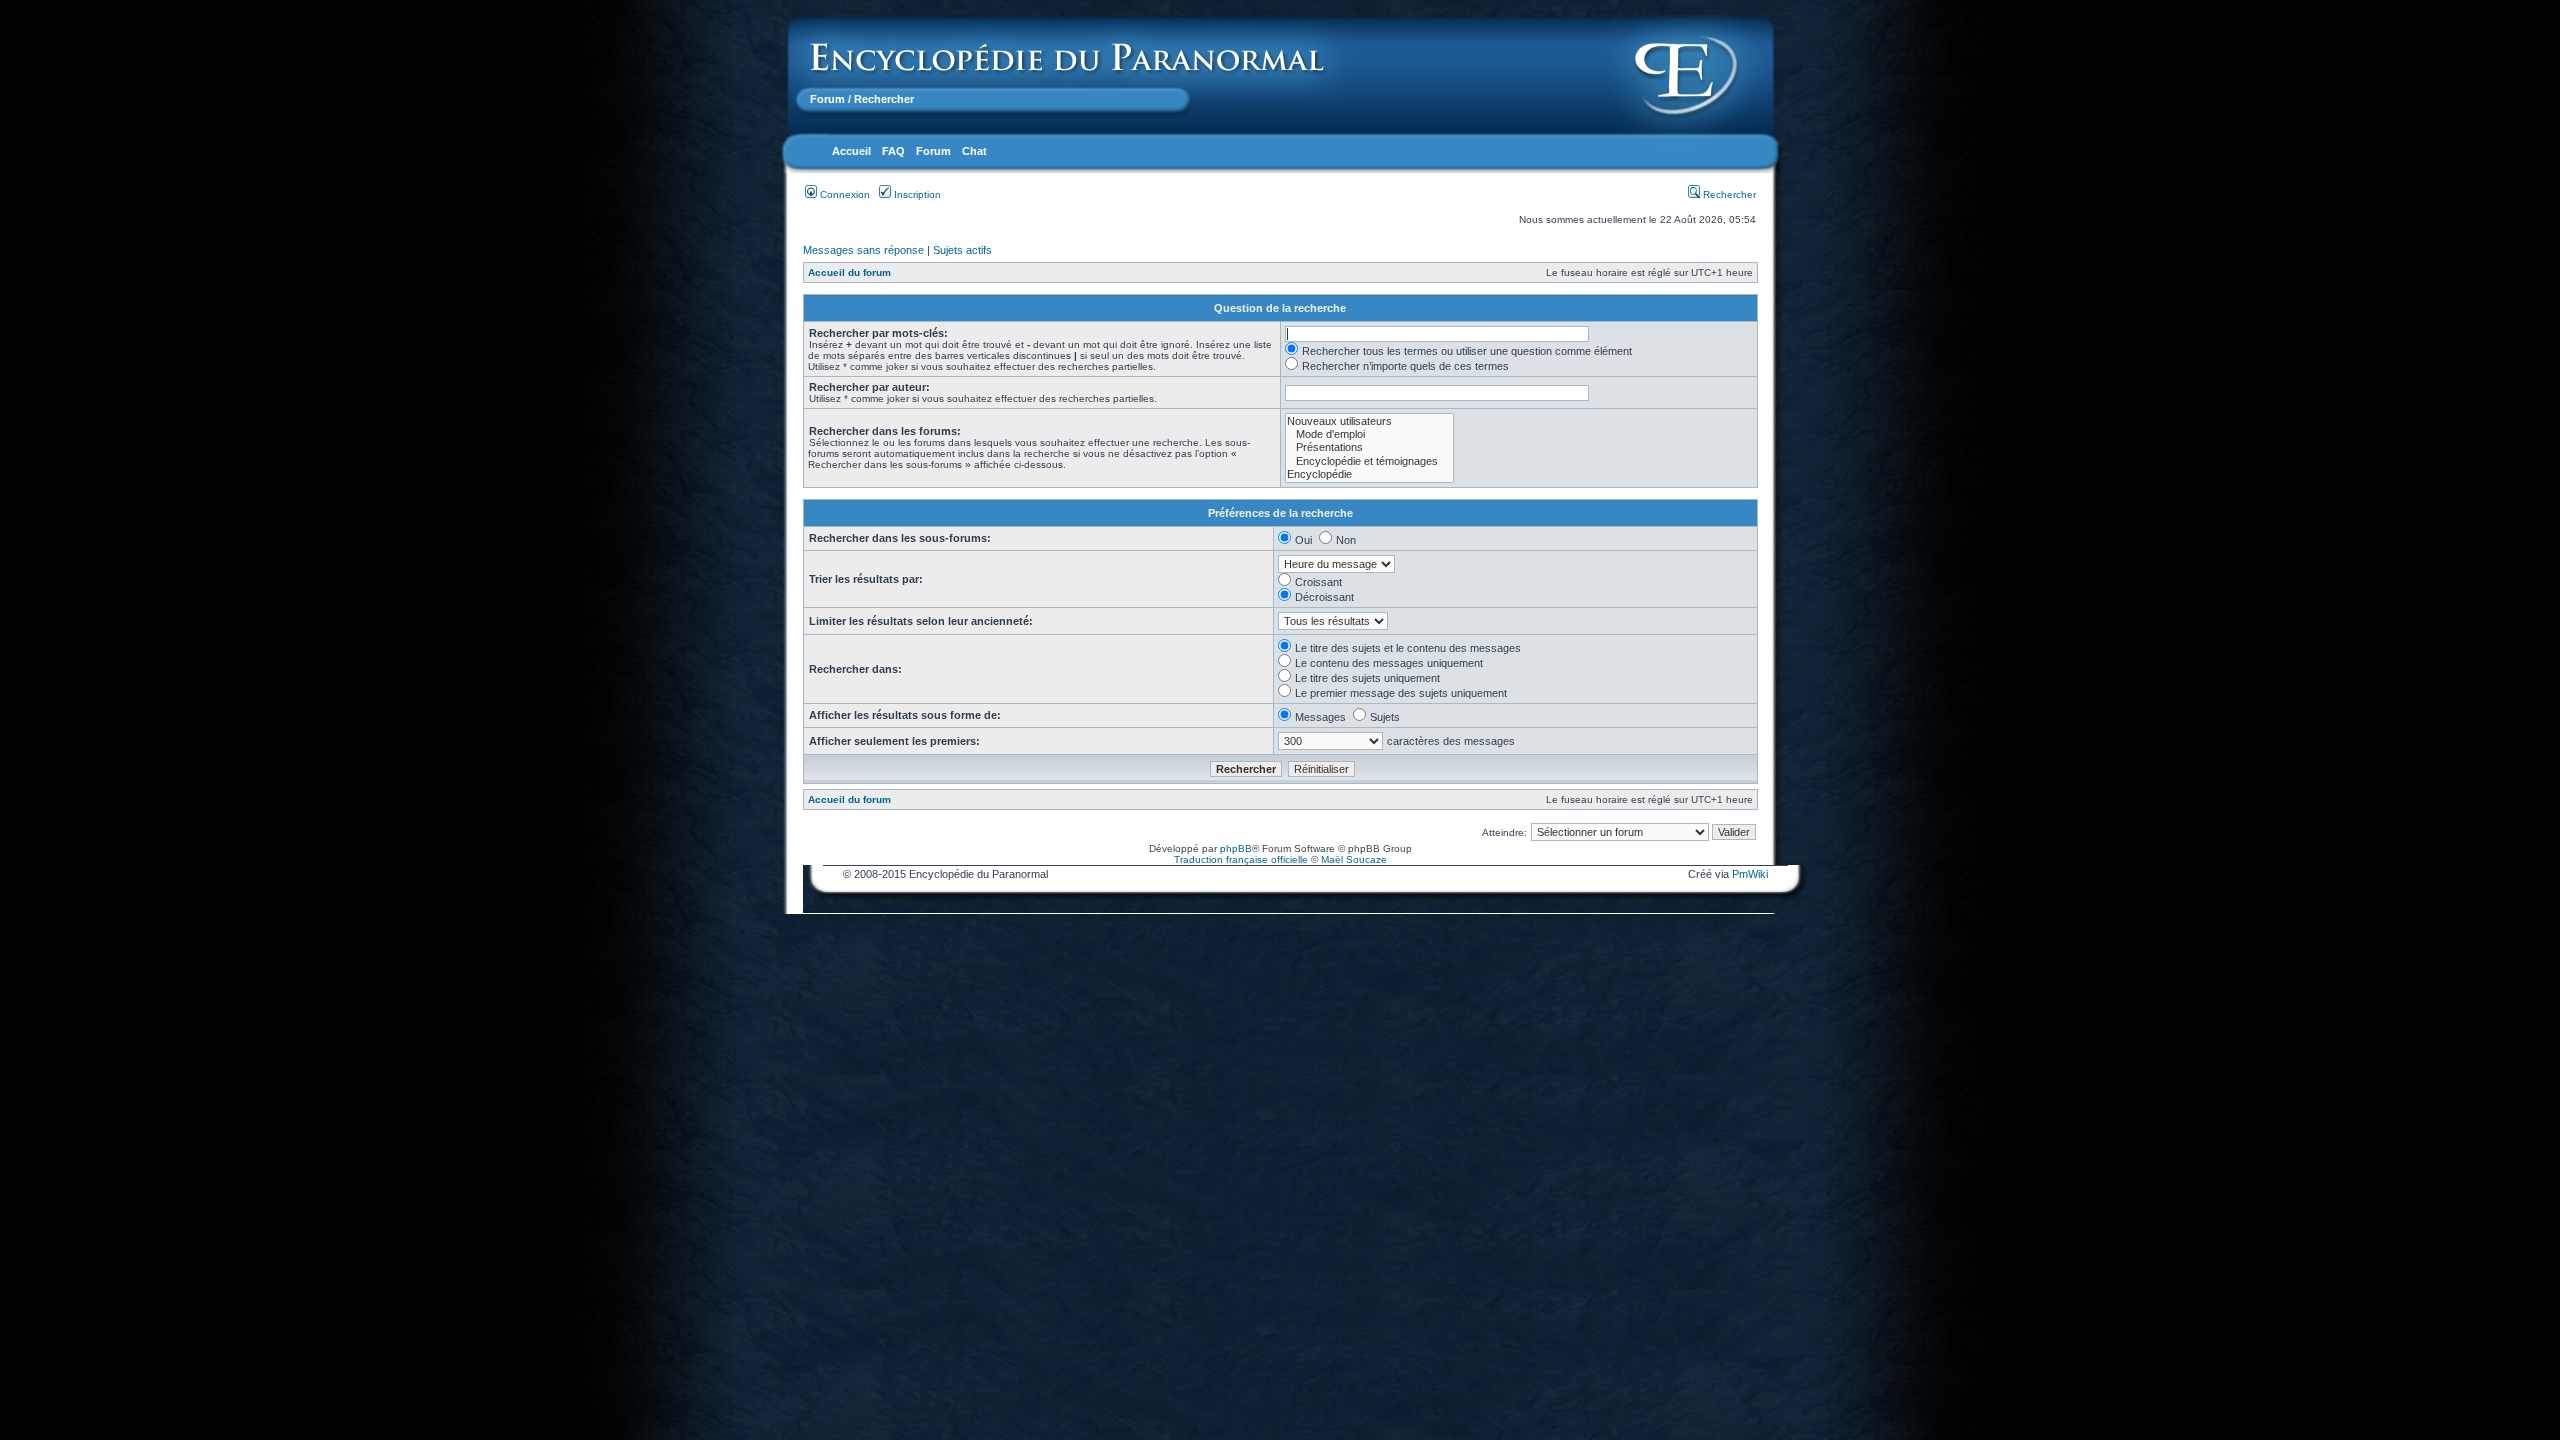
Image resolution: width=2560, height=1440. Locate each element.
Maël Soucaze (1354, 859)
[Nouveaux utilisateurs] (1369, 421)
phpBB (1236, 848)
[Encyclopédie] (1369, 474)
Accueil (851, 151)
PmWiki (1750, 874)
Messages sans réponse (863, 250)
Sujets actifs (962, 250)
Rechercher (1728, 194)
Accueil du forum (849, 272)
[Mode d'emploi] (1369, 434)
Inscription (916, 194)
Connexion (843, 194)
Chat (974, 151)
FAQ (893, 151)
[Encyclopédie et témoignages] (1369, 461)
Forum (827, 99)
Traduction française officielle (1241, 859)
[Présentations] (1369, 447)
